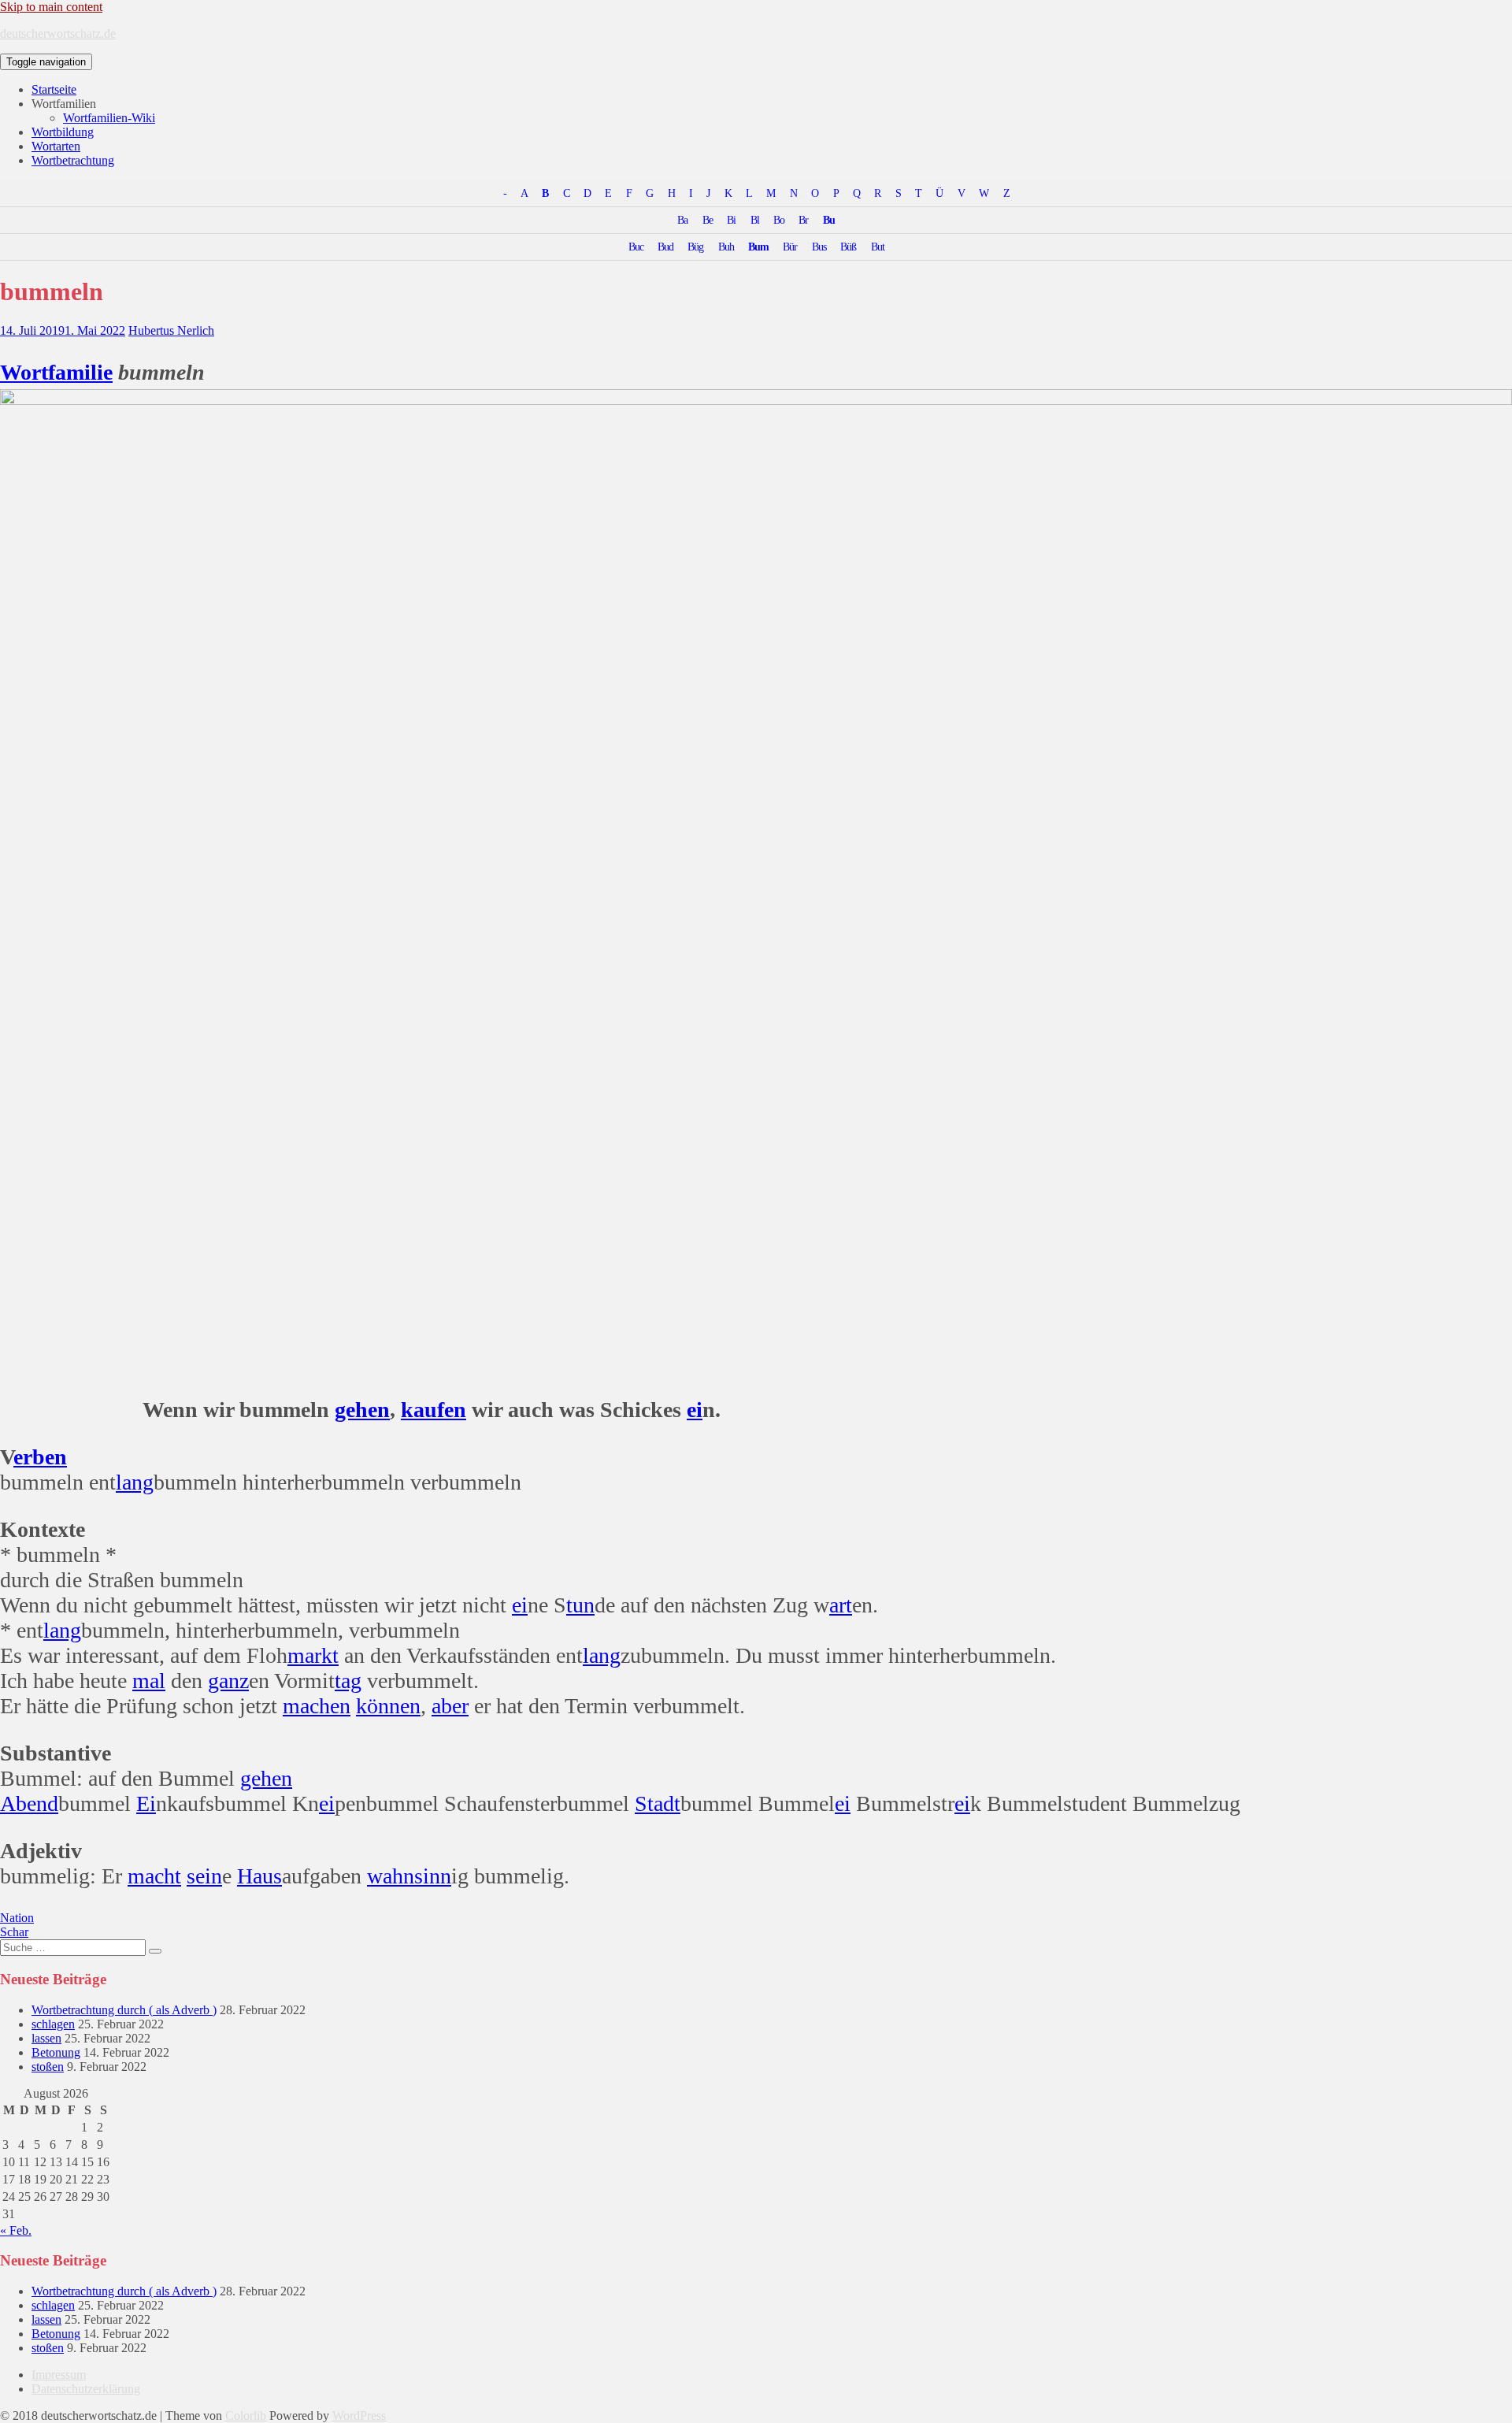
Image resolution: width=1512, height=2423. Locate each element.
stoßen (48, 2067)
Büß (848, 247)
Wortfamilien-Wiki (109, 118)
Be (708, 220)
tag (348, 1681)
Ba (682, 220)
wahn (391, 1876)
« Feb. (16, 2230)
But (878, 247)
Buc (636, 247)
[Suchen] (155, 1951)
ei (695, 1410)
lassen (46, 2038)
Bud (665, 247)
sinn (433, 1876)
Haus (259, 1876)
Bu (829, 220)
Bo (779, 220)
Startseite (54, 89)
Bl (755, 220)
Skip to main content (51, 7)
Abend (29, 1803)
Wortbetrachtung (73, 160)
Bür (790, 247)
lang (135, 1482)
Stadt (658, 1803)
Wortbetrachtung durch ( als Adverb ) (124, 2010)
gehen (362, 1410)
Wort (24, 372)
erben (40, 1457)
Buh (726, 247)
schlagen (53, 2024)
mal (149, 1681)
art (841, 1605)
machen (317, 1706)
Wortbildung (63, 132)
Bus (819, 247)
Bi (731, 220)
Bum (758, 247)
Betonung (56, 2052)
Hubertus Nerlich (171, 330)
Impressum (59, 2375)
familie (80, 372)
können (388, 1706)
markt (313, 1655)
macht (154, 1876)
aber (450, 1706)
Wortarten (56, 146)
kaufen (434, 1410)
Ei (146, 1803)
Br (803, 220)
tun (580, 1605)
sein (204, 1876)
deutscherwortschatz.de (58, 33)
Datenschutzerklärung (86, 2389)
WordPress (359, 2416)
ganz (228, 1681)
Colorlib (246, 2416)
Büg (695, 247)
